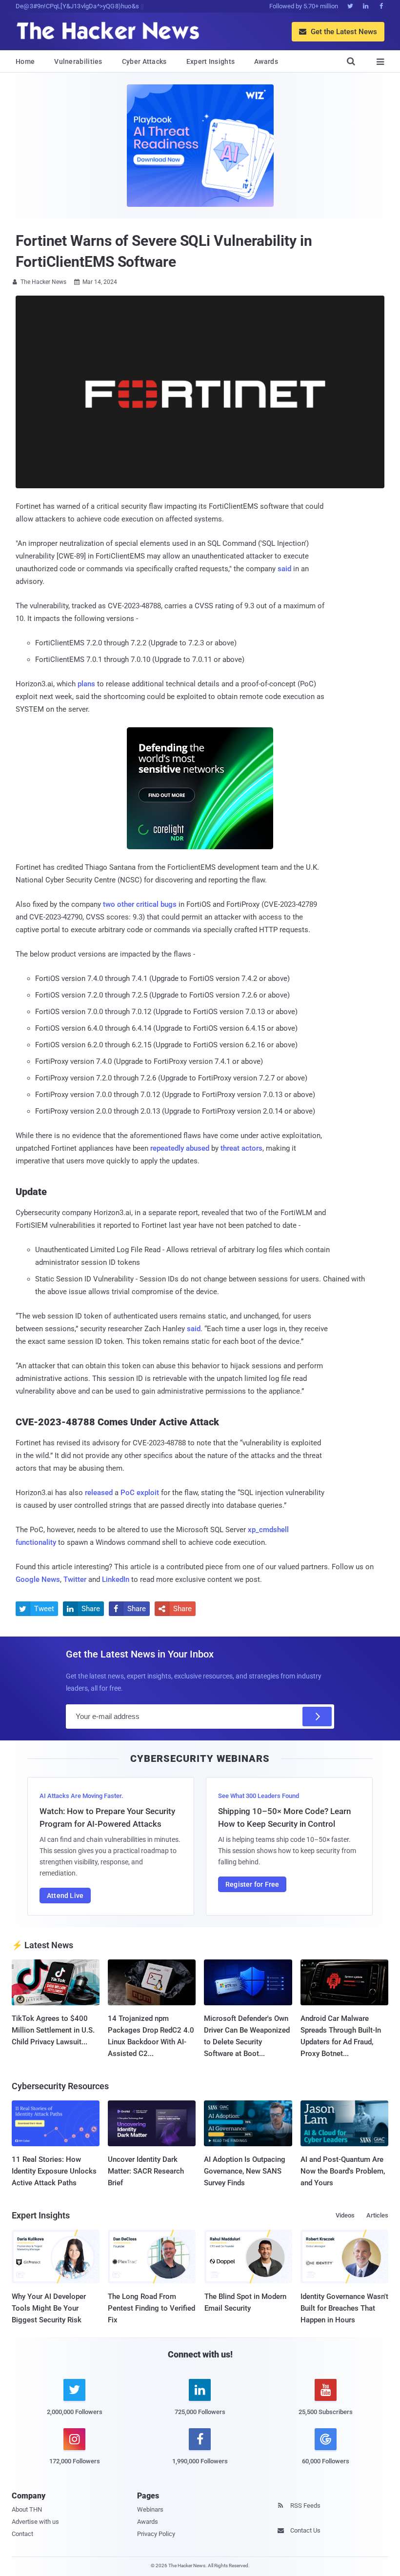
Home (25, 61)
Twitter (75, 1579)
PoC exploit (140, 1493)
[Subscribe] (317, 1717)
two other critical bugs (140, 904)
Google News (38, 1579)
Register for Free (252, 1884)
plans (86, 684)
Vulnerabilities (78, 61)
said (284, 569)
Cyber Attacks (144, 61)
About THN (27, 2509)
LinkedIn (116, 1579)
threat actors (241, 1148)
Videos (345, 2215)
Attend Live (65, 1896)
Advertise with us (35, 2522)
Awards (266, 61)
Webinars (150, 2509)
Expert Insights (211, 61)
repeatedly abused (180, 1148)
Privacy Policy (156, 2534)
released (99, 1493)
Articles (377, 2215)
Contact (22, 2534)
